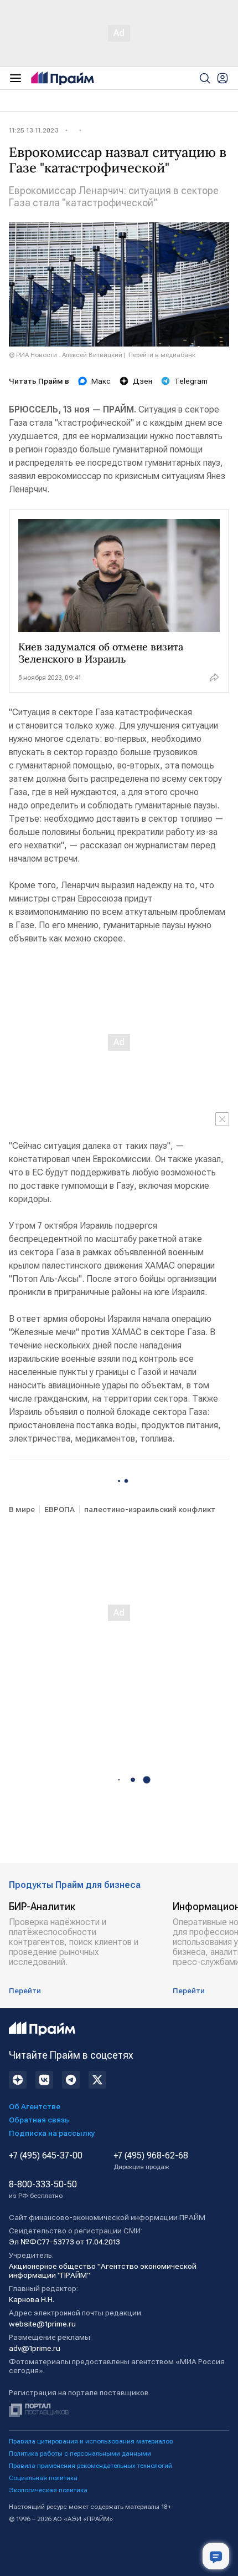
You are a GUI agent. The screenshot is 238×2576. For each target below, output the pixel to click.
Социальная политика (43, 2478)
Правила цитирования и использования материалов (91, 2441)
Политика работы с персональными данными (80, 2453)
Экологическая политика (48, 2490)
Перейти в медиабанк (162, 355)
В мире (22, 1509)
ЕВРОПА (59, 1509)
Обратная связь (39, 2120)
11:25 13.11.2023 (34, 130)
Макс (101, 381)
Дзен (143, 381)
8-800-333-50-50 (43, 2190)
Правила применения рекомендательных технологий (90, 2466)
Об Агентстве (35, 2106)
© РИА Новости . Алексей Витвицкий (66, 355)
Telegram (191, 381)
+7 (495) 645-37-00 (46, 2156)
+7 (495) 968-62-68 (151, 2161)
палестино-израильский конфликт (150, 1509)
